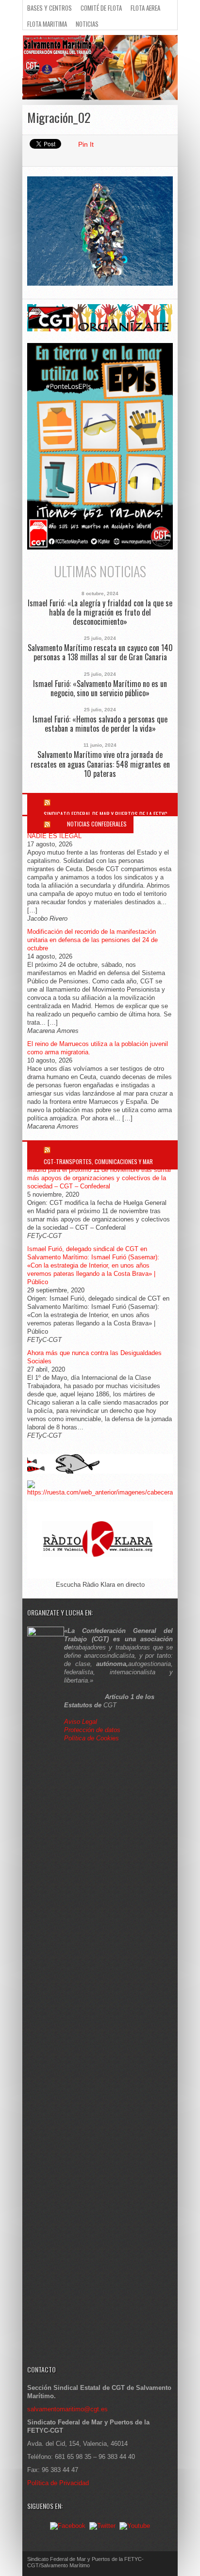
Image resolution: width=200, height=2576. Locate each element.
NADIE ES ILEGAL (54, 836)
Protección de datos (92, 1730)
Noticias (87, 24)
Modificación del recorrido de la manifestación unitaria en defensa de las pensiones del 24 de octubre (92, 940)
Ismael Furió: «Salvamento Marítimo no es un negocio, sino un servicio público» (100, 688)
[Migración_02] (100, 283)
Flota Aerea (145, 8)
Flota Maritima (47, 24)
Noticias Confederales (97, 824)
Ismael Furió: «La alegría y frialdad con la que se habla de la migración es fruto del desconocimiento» (100, 613)
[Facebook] (68, 2526)
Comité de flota (101, 8)
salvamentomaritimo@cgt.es (67, 2409)
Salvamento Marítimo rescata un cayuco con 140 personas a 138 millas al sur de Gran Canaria (100, 653)
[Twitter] (102, 2526)
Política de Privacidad (58, 2483)
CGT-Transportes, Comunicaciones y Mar (98, 1161)
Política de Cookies (92, 1738)
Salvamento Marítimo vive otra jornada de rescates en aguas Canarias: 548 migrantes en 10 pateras (100, 764)
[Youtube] (135, 2526)
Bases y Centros (50, 8)
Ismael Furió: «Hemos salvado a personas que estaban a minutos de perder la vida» (100, 724)
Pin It (86, 144)
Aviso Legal (82, 1722)
